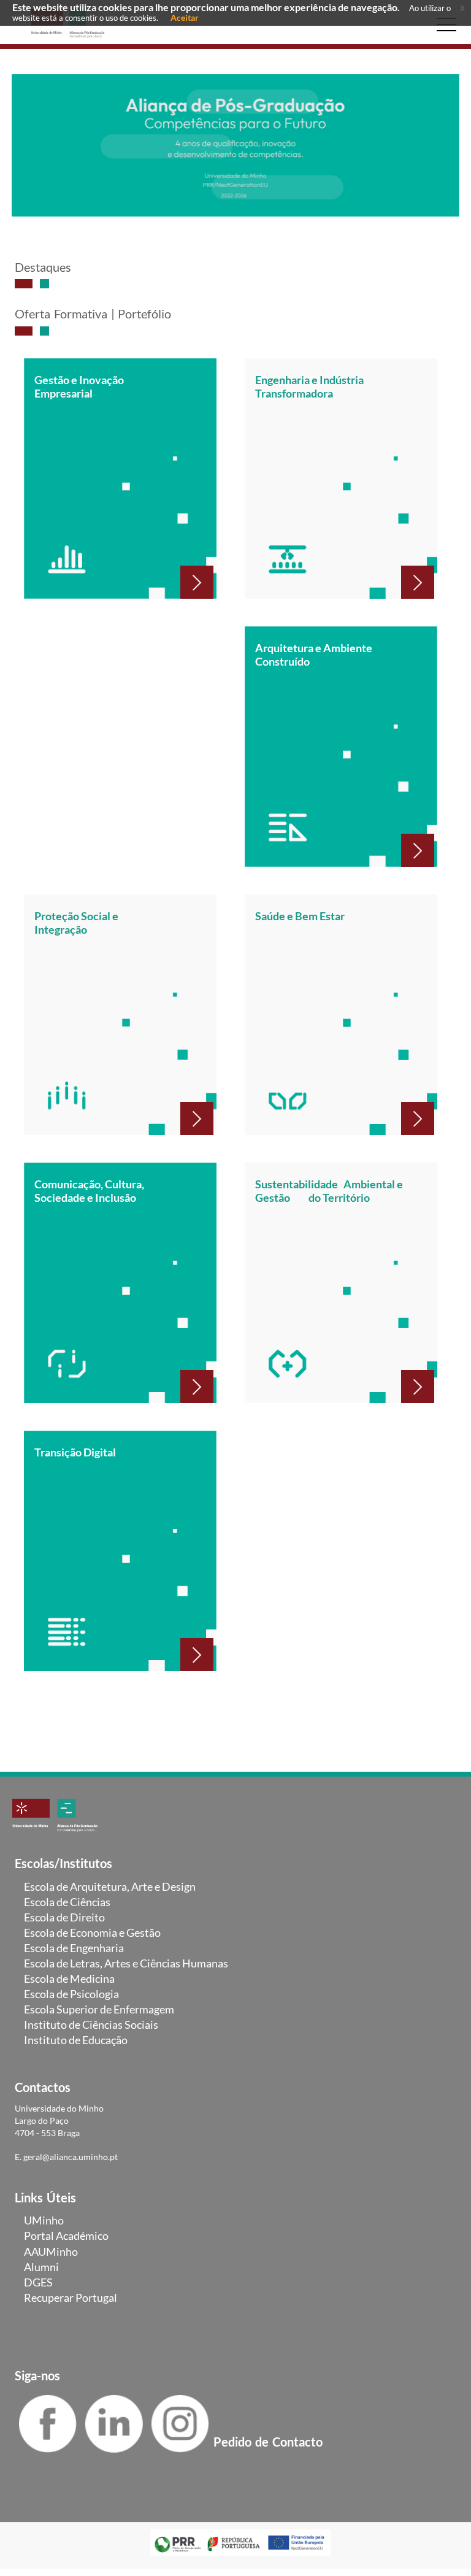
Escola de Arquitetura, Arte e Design (110, 1886)
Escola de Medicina (69, 1978)
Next (441, 151)
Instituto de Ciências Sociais (91, 2024)
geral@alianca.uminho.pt (71, 2157)
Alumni (41, 2267)
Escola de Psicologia (71, 1994)
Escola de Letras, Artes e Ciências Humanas (126, 1963)
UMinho (44, 2220)
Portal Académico (66, 2236)
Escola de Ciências (67, 1902)
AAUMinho (51, 2251)
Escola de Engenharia (74, 1948)
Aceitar (185, 17)
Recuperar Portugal (71, 2297)
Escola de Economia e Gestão (92, 1932)
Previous (30, 151)
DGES (38, 2282)
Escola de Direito (64, 1917)
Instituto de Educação (76, 2040)
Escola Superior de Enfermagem (99, 2009)
